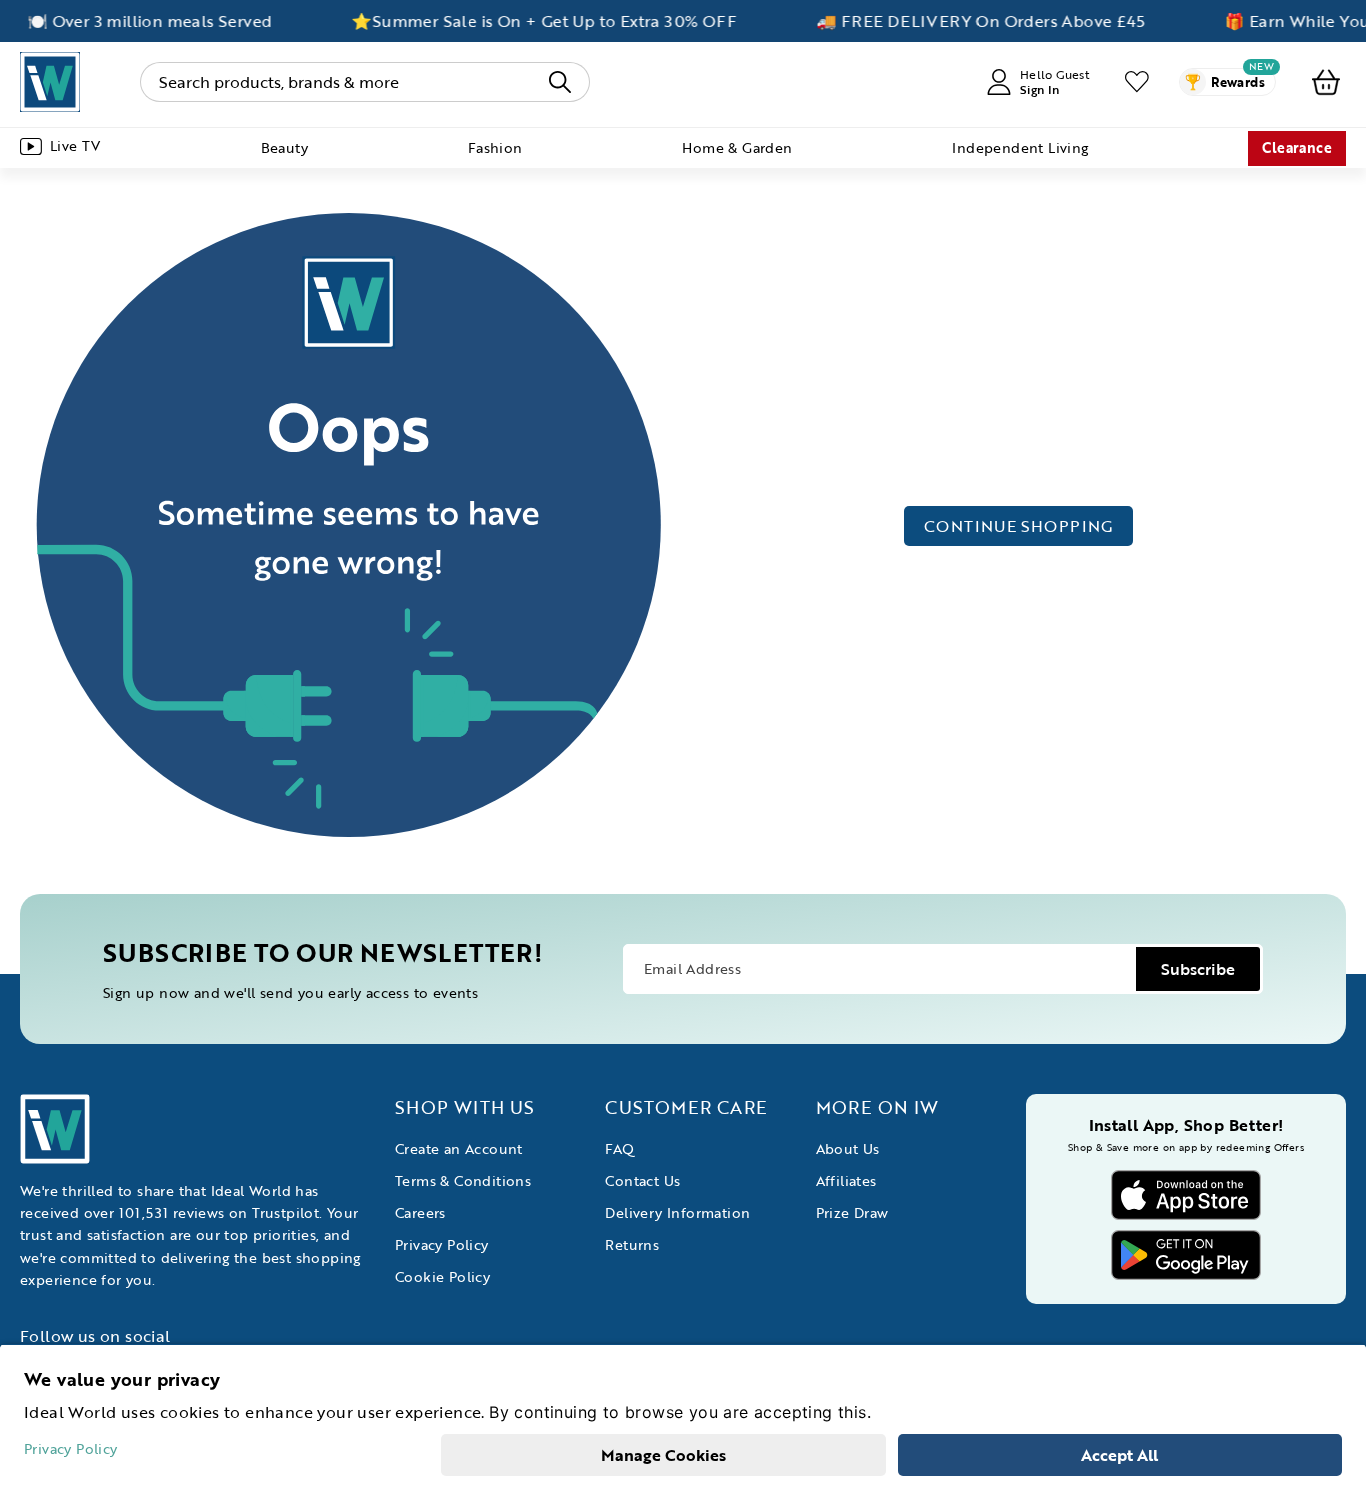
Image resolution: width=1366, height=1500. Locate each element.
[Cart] (1326, 82)
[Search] (560, 82)
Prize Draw (852, 1212)
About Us (848, 1148)
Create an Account (459, 1148)
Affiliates (846, 1180)
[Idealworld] (50, 82)
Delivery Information (677, 1212)
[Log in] (1137, 82)
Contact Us (642, 1180)
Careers (420, 1212)
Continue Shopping (1018, 526)
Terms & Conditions (463, 1180)
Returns (632, 1244)
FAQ (619, 1148)
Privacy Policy (442, 1244)
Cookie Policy (442, 1276)
